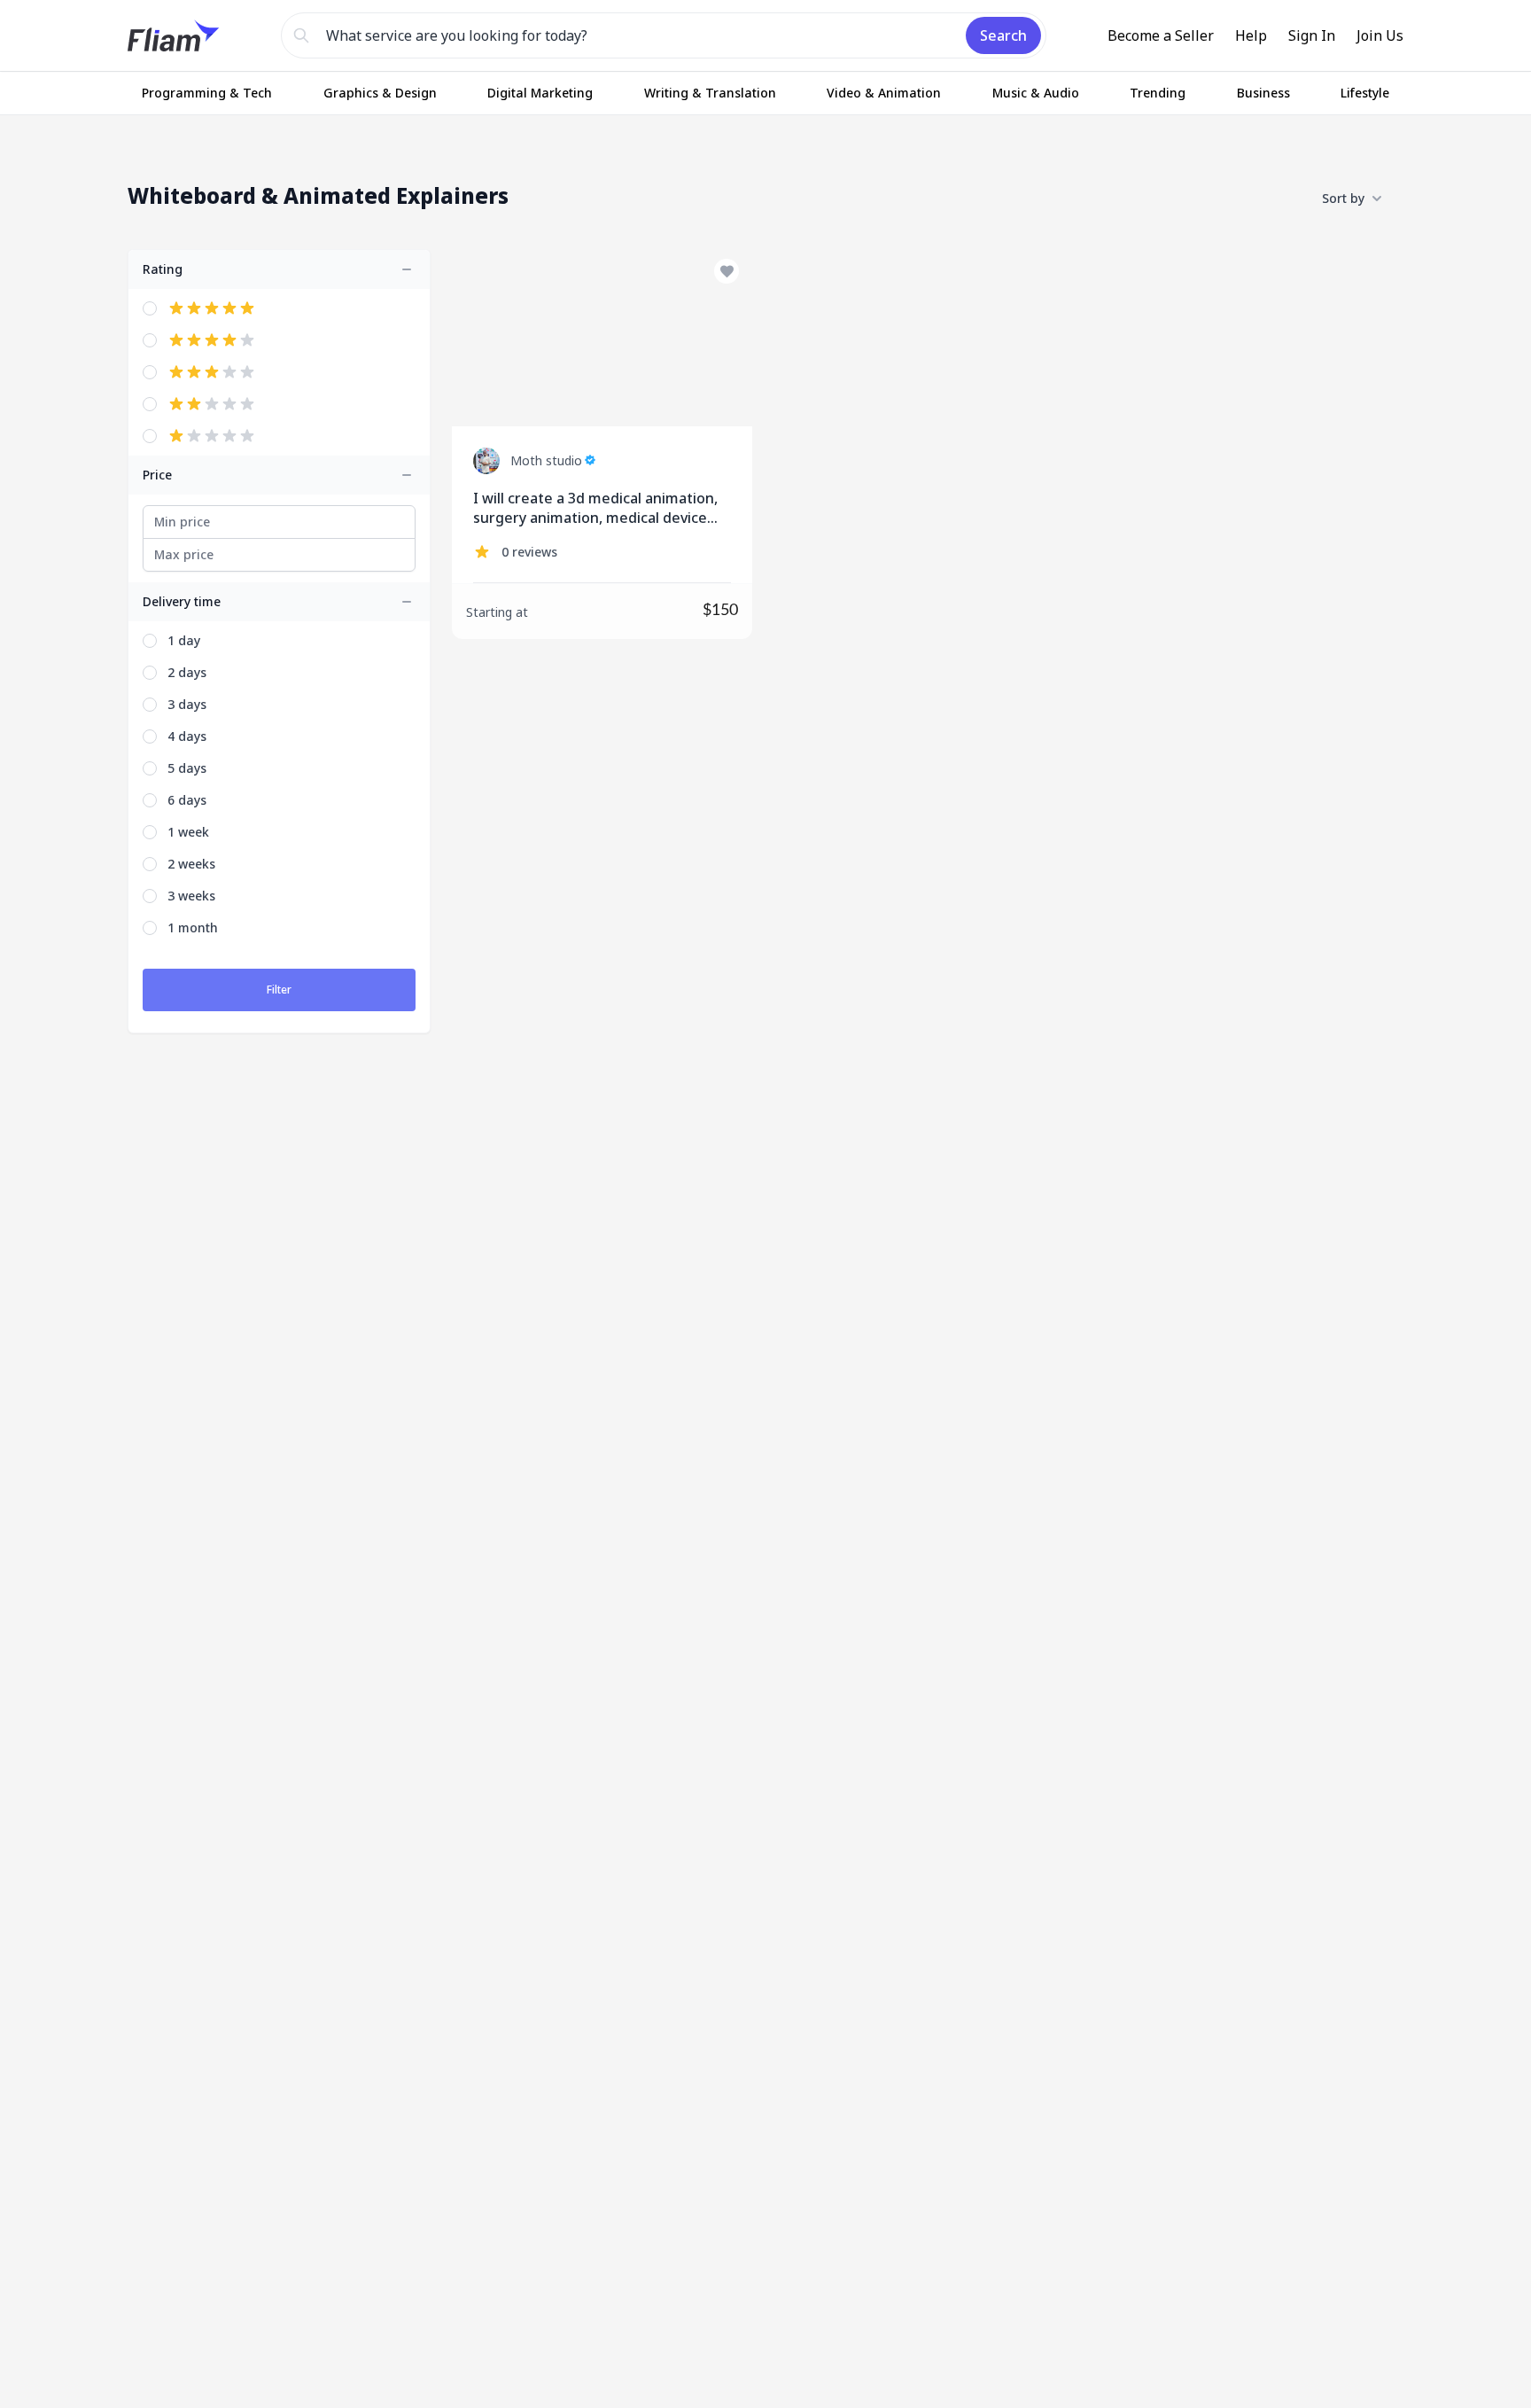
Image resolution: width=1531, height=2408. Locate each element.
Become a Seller (1161, 35)
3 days (187, 704)
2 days (187, 672)
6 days (187, 800)
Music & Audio (1036, 93)
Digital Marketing (540, 93)
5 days (187, 768)
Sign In (1312, 35)
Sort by (1343, 198)
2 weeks (191, 864)
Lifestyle (1365, 93)
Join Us (1380, 35)
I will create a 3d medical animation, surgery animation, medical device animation (595, 508)
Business (1263, 93)
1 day (184, 640)
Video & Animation (884, 93)
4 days (187, 736)
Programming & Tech (207, 93)
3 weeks (191, 896)
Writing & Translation (710, 93)
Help (1251, 35)
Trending (1158, 93)
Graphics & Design (380, 93)
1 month (193, 927)
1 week (188, 832)
